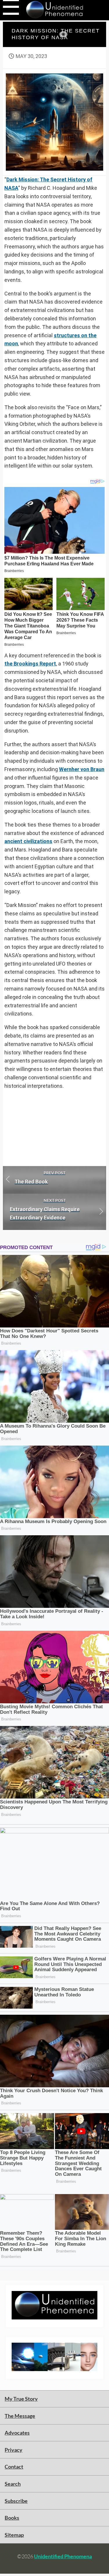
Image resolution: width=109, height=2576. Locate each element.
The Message (20, 2416)
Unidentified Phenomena (63, 2556)
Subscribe (16, 2501)
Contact (14, 2467)
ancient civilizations (28, 841)
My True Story (21, 2399)
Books (12, 2518)
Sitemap (14, 2535)
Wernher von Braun (82, 769)
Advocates (17, 2433)
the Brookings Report (30, 664)
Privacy (14, 2450)
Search (13, 2484)
